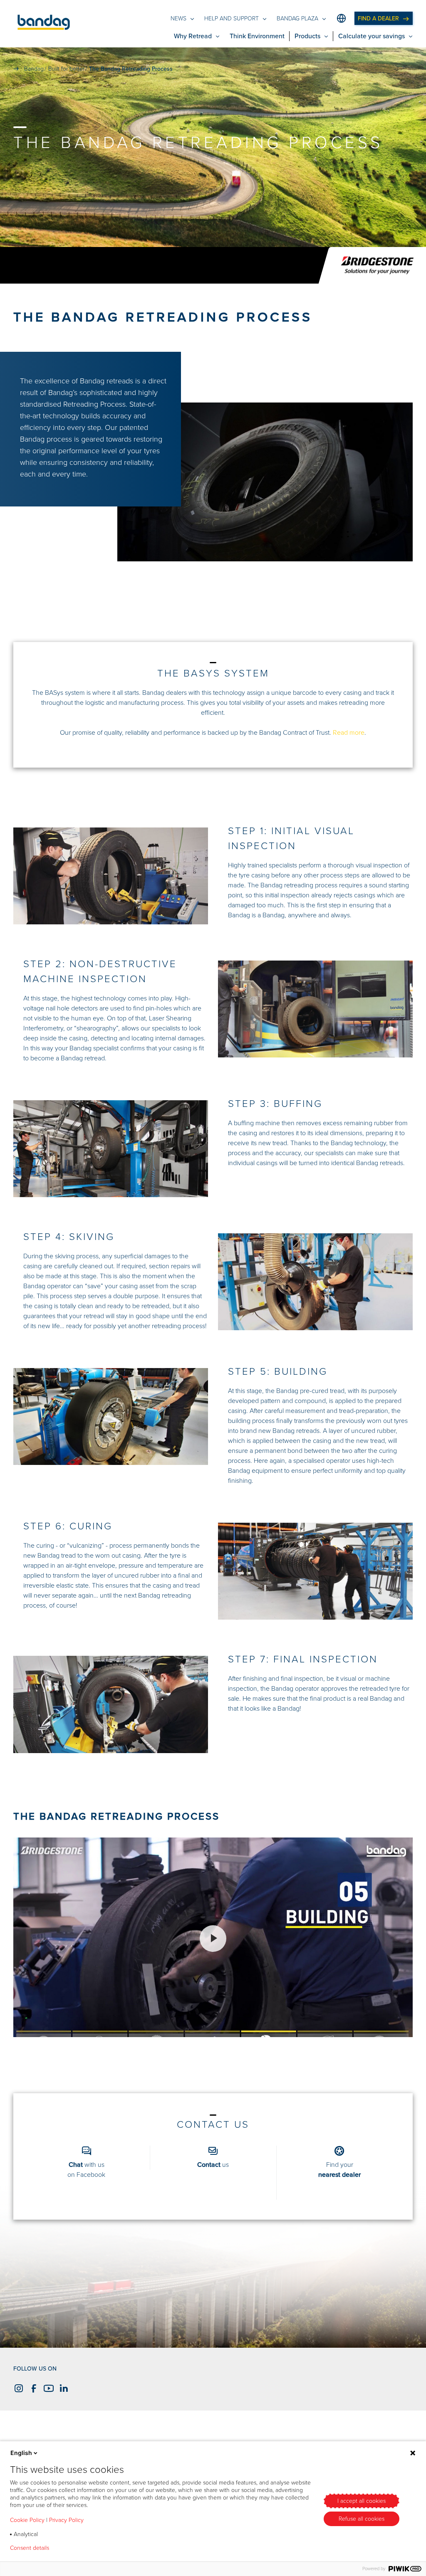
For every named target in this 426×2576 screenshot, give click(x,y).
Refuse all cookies (362, 2519)
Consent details (30, 2548)
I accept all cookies (362, 2501)
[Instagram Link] (17, 2388)
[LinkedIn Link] (62, 2388)
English (21, 2453)
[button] (44, 24)
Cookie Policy (27, 2520)
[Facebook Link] (32, 2388)
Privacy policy (80, 2548)
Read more (349, 733)
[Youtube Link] (47, 2388)
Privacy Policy (66, 2520)
